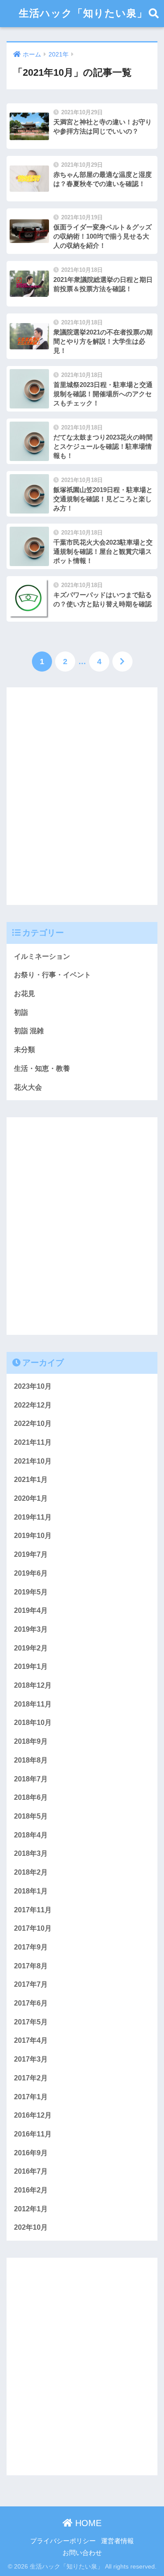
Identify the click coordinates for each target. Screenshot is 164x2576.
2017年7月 (31, 1984)
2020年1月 (31, 1498)
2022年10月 (33, 1423)
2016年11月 (33, 2134)
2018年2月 (31, 1872)
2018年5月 (31, 1816)
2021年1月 (31, 1480)
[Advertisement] (82, 803)
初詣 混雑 (29, 1031)
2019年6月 (31, 1573)
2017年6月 (31, 2003)
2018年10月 (33, 1723)
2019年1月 (31, 1666)
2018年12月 (33, 1685)
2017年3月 (31, 2059)
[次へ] (122, 662)
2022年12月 (33, 1405)
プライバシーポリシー (63, 2541)
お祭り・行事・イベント (52, 975)
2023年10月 (33, 1386)
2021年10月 (33, 1461)
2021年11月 (33, 1442)
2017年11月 (33, 1910)
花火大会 (28, 1087)
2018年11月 (33, 1704)
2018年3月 (31, 1853)
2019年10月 (33, 1536)
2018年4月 (31, 1835)
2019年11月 (33, 1517)
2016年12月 (33, 2115)
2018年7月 (31, 1779)
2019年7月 (31, 1554)
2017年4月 (31, 2040)
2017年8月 (31, 1966)
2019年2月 (31, 1648)
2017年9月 (31, 1947)
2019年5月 (31, 1592)
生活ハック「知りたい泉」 (83, 13)
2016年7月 (31, 2171)
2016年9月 (31, 2153)
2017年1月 (31, 2097)
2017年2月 (31, 2078)
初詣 (21, 1012)
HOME (87, 2523)
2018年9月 (31, 1741)
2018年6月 (31, 1797)
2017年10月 (33, 1928)
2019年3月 (31, 1629)
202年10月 (31, 2227)
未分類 (24, 1050)
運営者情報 (117, 2541)
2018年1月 (31, 1891)
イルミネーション (42, 956)
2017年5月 (31, 2022)
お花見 (24, 994)
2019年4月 (31, 1610)
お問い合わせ (82, 2553)
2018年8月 (31, 1760)
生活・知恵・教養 (42, 1068)
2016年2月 (31, 2190)
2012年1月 (31, 2209)
